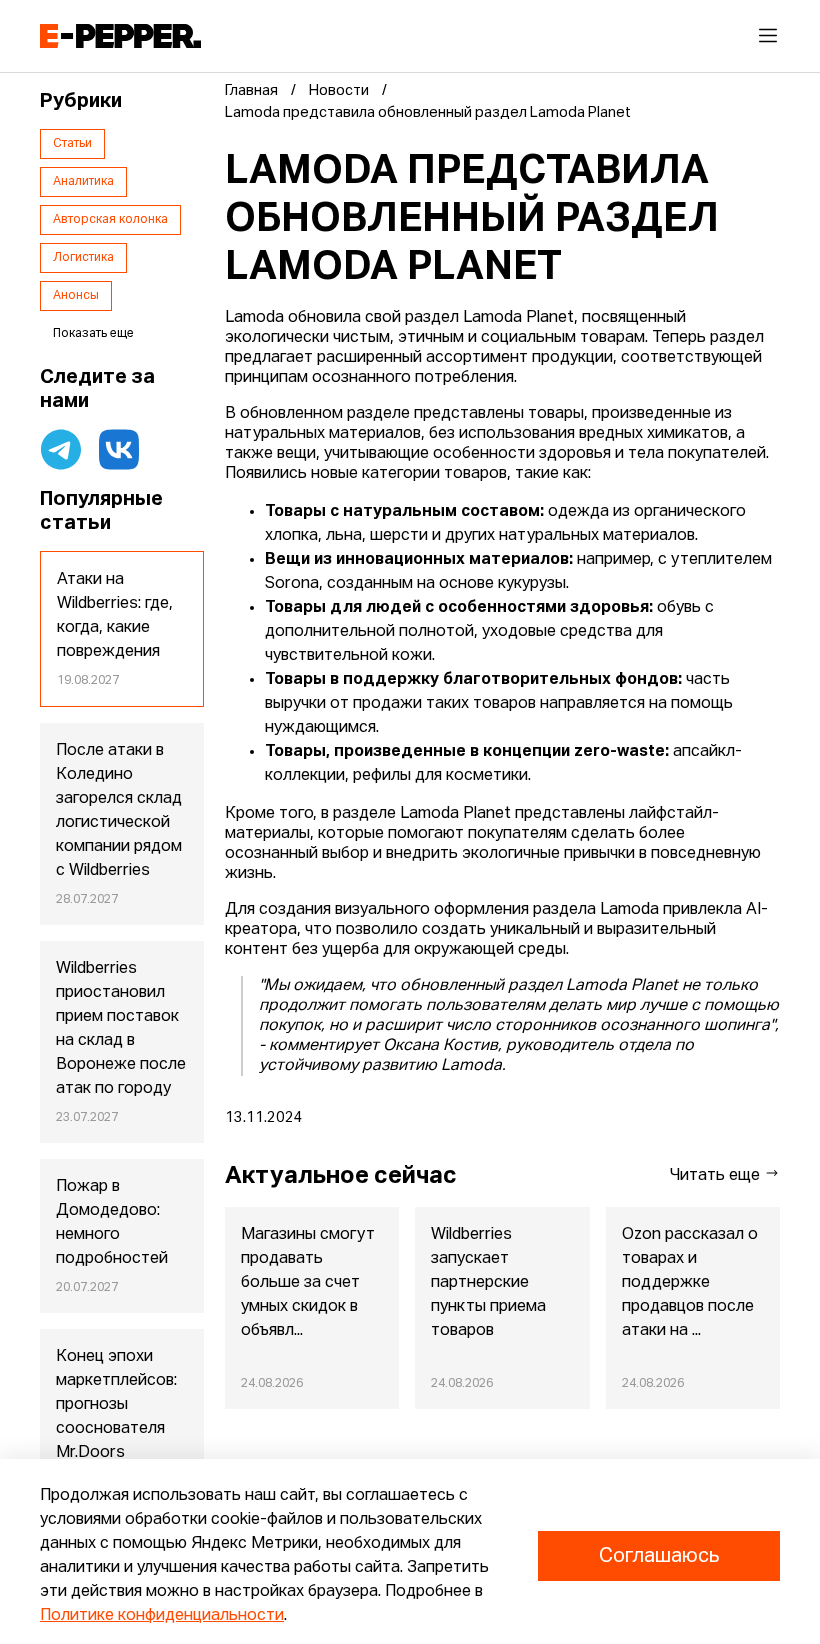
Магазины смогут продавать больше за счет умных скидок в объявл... (308, 1283)
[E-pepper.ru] (120, 36)
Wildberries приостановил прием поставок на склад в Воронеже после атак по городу (121, 1029)
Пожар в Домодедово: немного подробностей (112, 1223)
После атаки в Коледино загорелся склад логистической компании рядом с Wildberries (119, 811)
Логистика (83, 258)
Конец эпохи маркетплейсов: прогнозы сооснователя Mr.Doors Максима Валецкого (116, 1429)
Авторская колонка (110, 220)
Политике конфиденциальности (162, 1616)
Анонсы (76, 296)
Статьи (72, 144)
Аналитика (83, 182)
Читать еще (717, 1176)
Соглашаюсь (659, 1556)
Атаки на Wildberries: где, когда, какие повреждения (115, 616)
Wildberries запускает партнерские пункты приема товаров (488, 1283)
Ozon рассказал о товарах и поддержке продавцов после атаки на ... (690, 1283)
